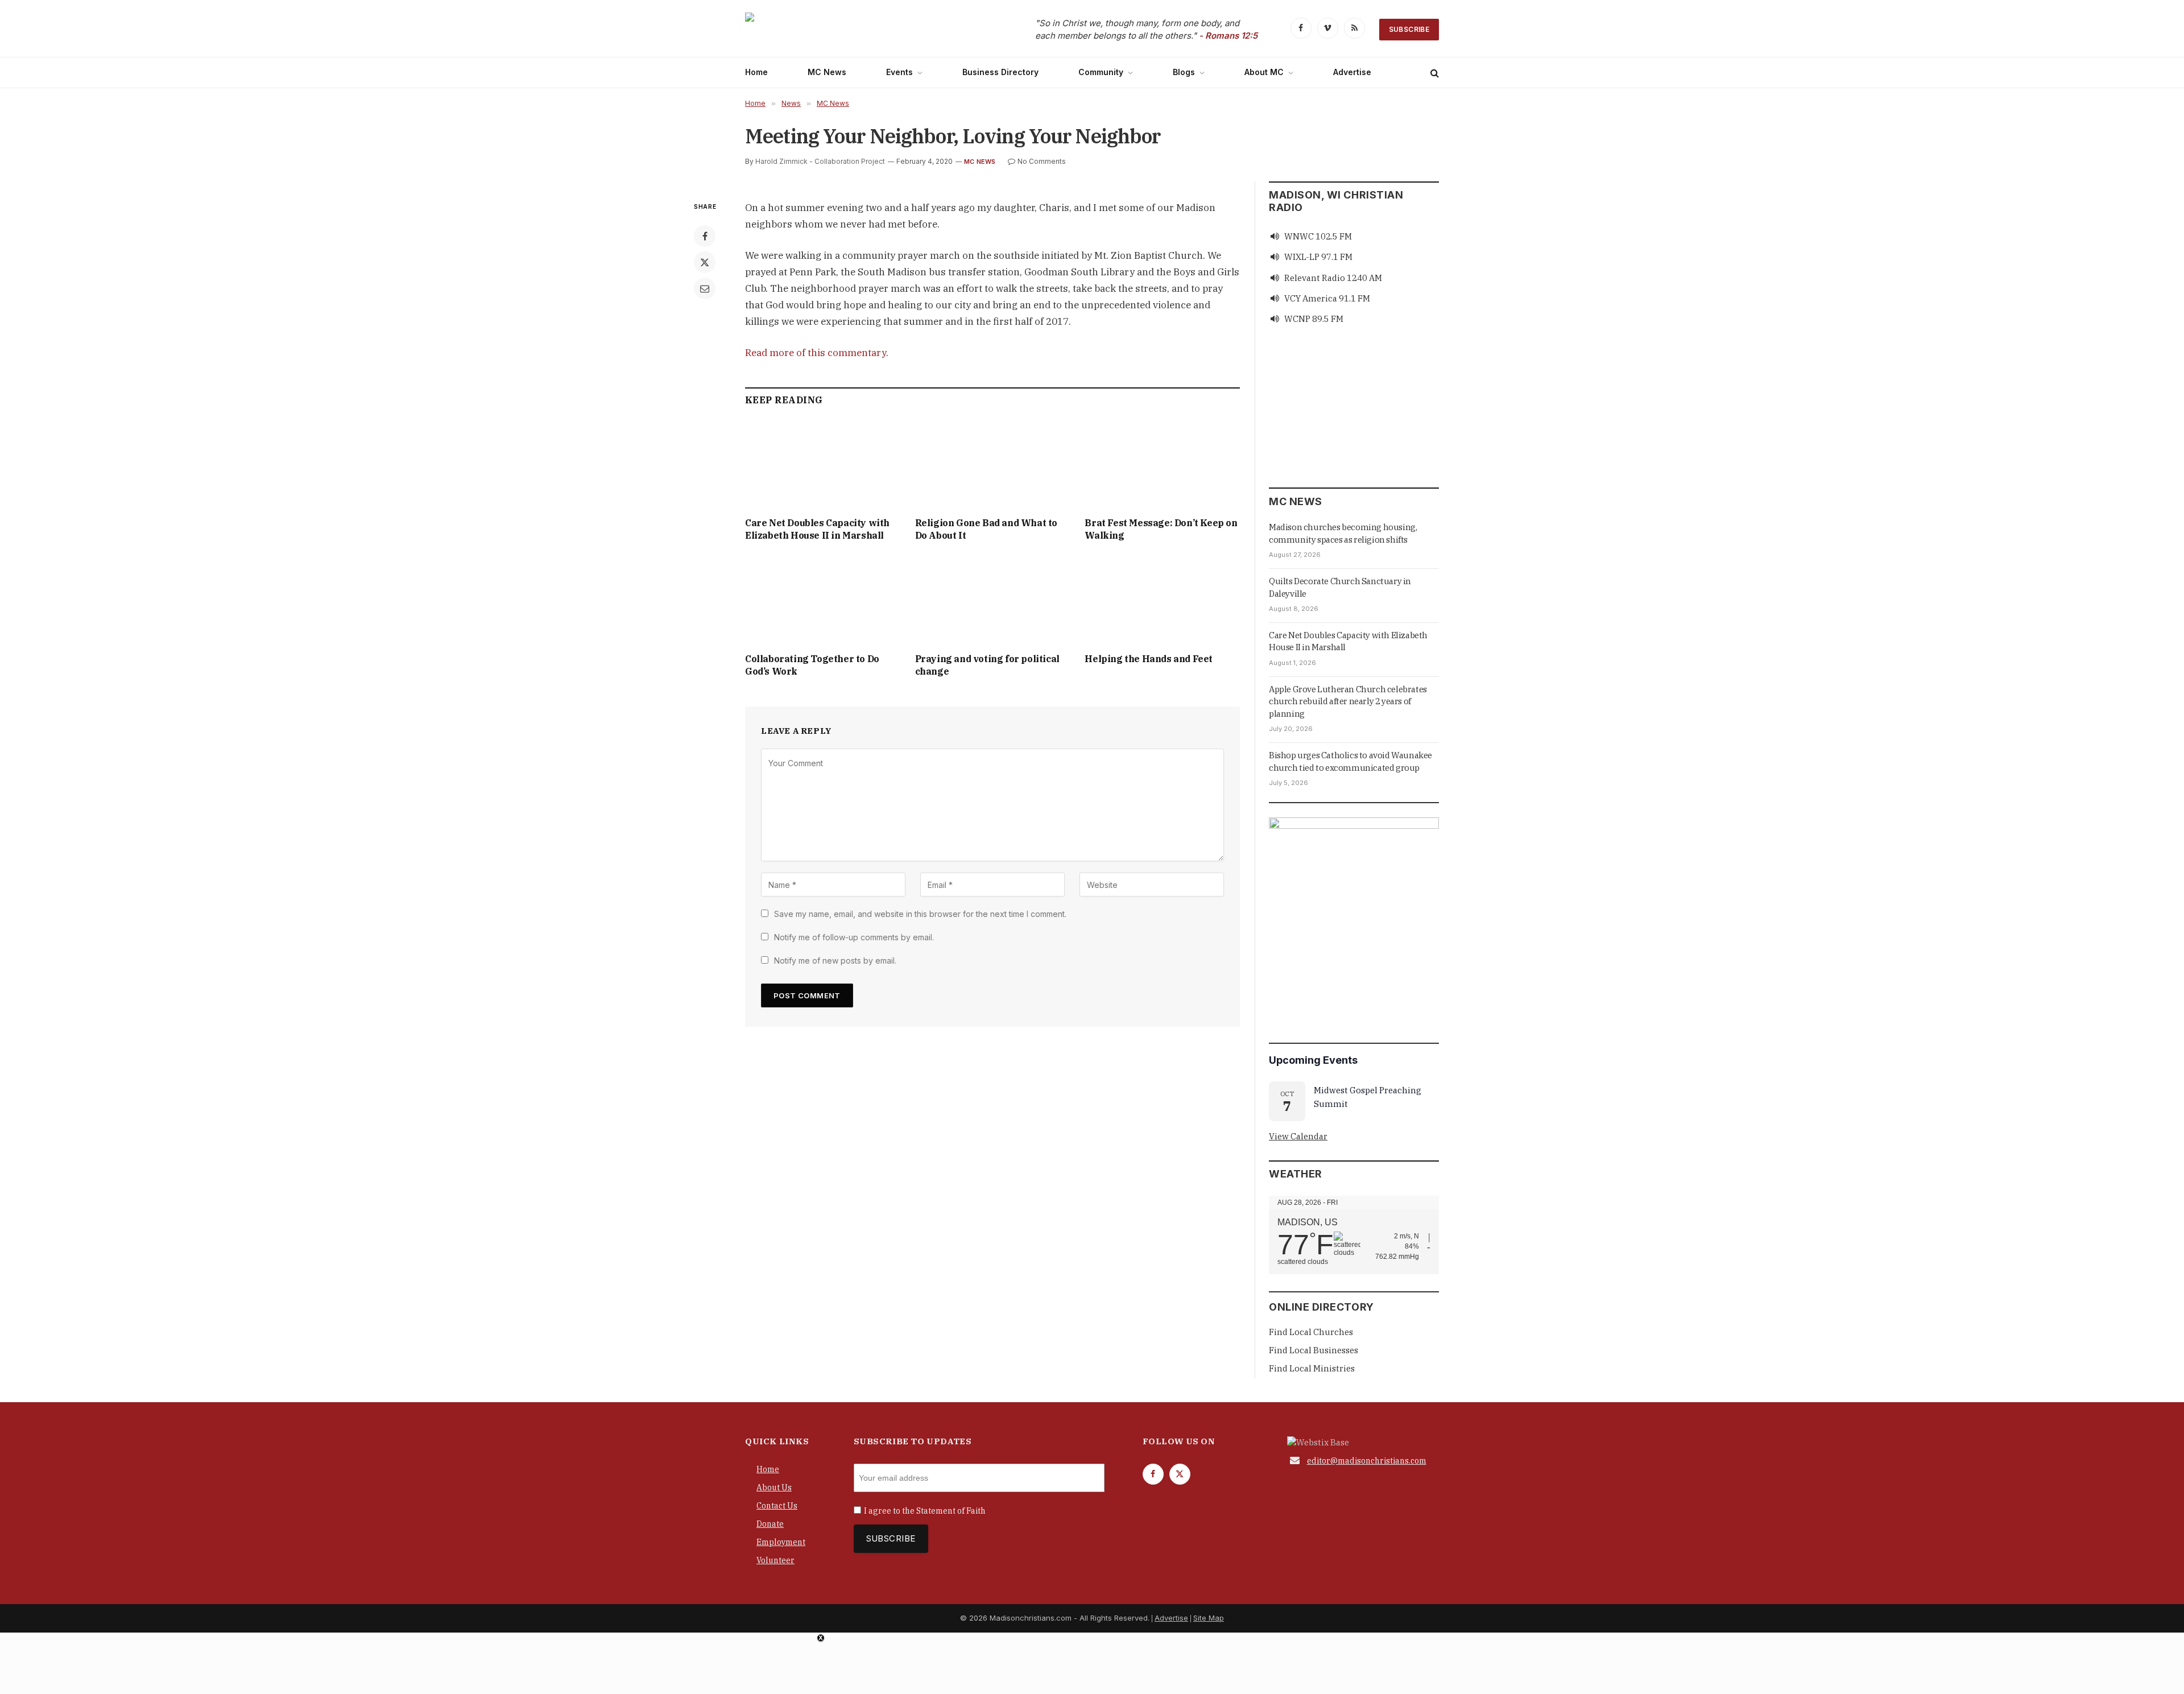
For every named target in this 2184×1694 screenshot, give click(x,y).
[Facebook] (705, 236)
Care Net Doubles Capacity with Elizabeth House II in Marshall (817, 529)
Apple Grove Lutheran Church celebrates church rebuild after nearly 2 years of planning (1348, 701)
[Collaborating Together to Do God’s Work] (823, 600)
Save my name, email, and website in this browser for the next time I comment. (920, 914)
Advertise (1352, 72)
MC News (827, 72)
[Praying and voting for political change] (993, 600)
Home (756, 72)
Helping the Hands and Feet (1149, 659)
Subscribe (1409, 29)
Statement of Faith (951, 1511)
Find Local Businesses (1314, 1350)
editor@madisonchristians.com (1367, 1461)
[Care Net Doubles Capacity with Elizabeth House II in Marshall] (823, 464)
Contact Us (777, 1506)
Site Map (1209, 1618)
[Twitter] (705, 262)
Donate (770, 1524)
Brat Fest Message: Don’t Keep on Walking (1161, 529)
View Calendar (1298, 1136)
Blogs (1184, 72)
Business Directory (1000, 72)
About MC (1264, 72)
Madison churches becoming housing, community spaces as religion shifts (1343, 533)
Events (899, 72)
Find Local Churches (1311, 1332)
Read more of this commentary (816, 353)
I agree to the (925, 1511)
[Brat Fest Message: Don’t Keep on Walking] (1162, 464)
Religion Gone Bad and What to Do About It (986, 529)
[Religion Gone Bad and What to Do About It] (993, 464)
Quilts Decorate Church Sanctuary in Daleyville (1340, 587)
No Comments (1042, 161)
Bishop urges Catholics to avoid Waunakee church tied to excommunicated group (1350, 761)
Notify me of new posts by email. (835, 960)
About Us (774, 1488)
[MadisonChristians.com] (845, 30)
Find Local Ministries (1312, 1368)
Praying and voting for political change (987, 665)
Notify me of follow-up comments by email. (854, 937)
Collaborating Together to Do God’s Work (812, 665)
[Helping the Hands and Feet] (1162, 600)
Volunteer (775, 1560)
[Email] (705, 288)
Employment (781, 1542)
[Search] (1434, 73)
